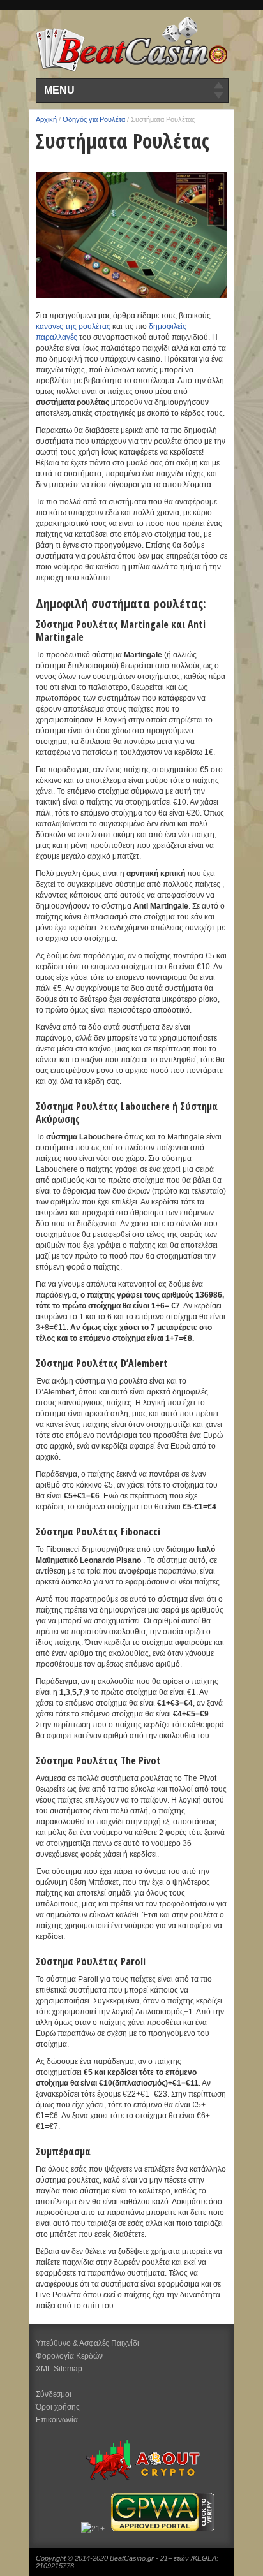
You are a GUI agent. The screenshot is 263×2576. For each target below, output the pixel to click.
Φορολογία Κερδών (69, 2356)
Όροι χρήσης (58, 2407)
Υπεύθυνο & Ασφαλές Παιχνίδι (87, 2343)
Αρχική (46, 119)
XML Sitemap (59, 2369)
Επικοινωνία (57, 2420)
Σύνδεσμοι (54, 2394)
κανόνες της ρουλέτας (73, 326)
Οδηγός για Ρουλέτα (94, 119)
